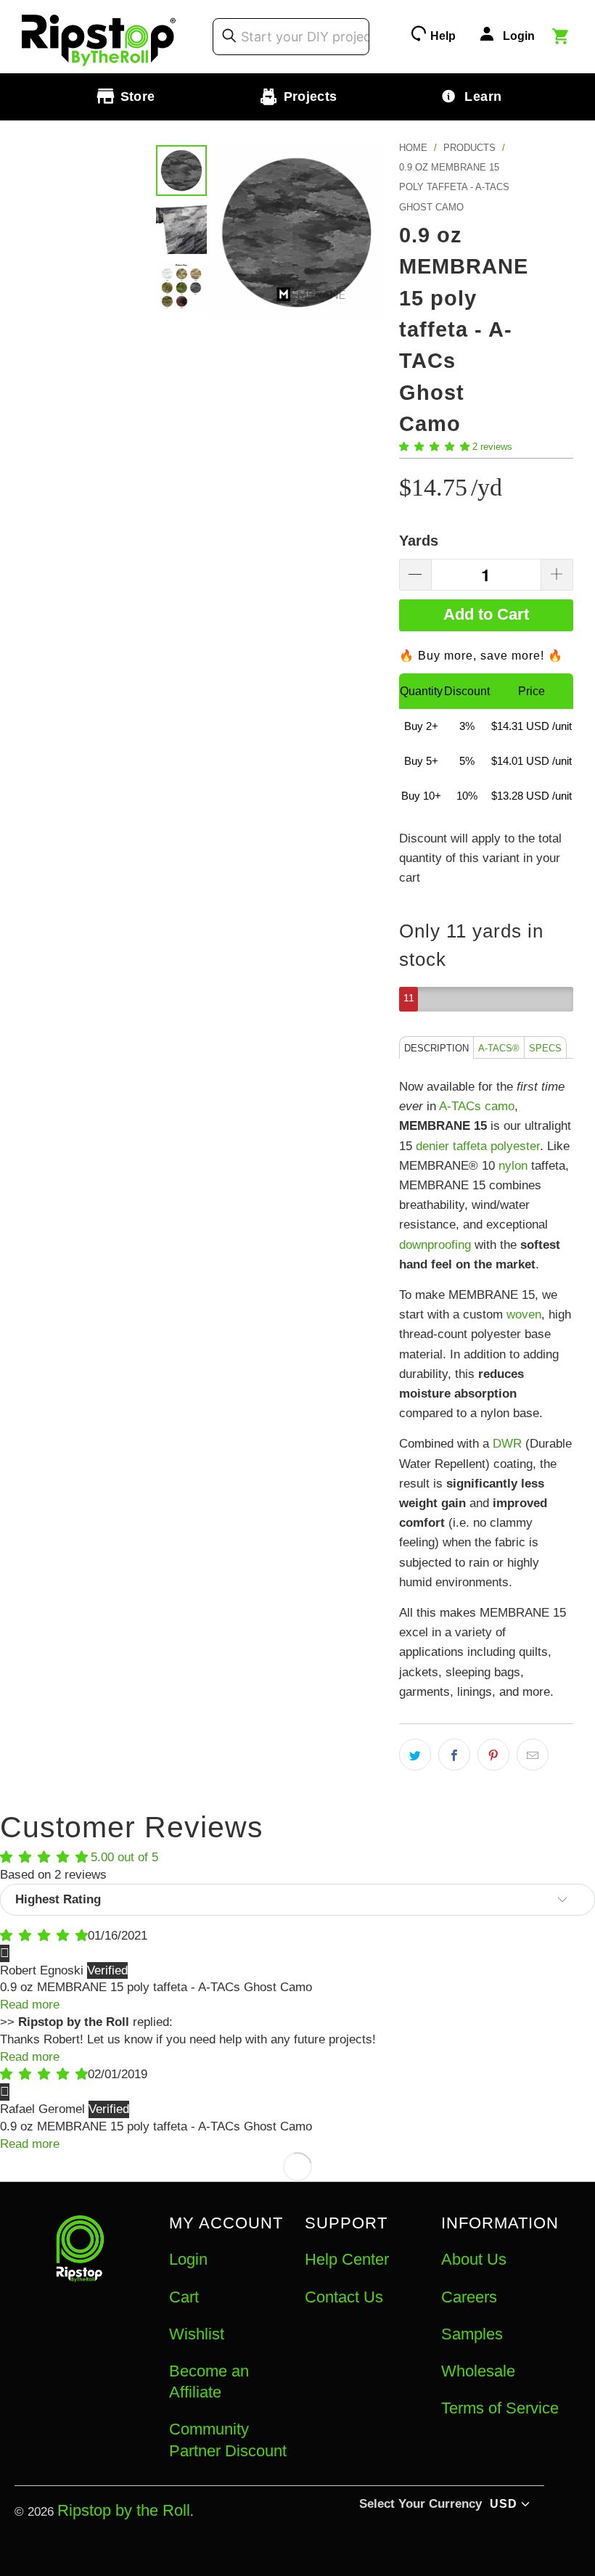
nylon (513, 1166)
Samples (472, 2334)
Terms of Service (500, 2408)
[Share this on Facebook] (454, 1755)
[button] (434, 447)
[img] (44, 1936)
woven (524, 1314)
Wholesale (478, 2371)
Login (188, 2259)
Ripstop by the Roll (124, 2510)
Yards (419, 541)
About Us (474, 2259)
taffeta (470, 1146)
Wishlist (197, 2334)
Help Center (347, 2259)
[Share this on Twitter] (415, 1755)
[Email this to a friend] (533, 1755)
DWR (507, 1444)
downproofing (435, 1245)
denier (432, 1146)
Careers (469, 2297)
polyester (515, 1146)
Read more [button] (30, 2005)
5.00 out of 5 (124, 1857)
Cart (184, 2297)
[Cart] (562, 38)
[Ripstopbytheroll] (99, 37)
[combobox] (291, 36)
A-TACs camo (477, 1106)
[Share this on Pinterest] (493, 1755)
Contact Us (344, 2297)
